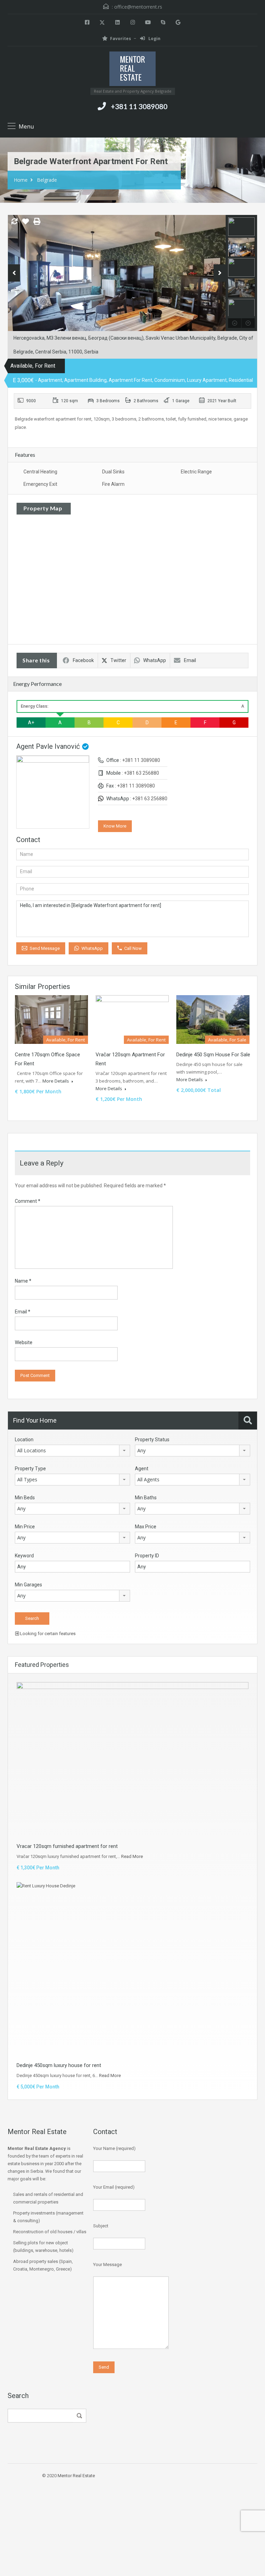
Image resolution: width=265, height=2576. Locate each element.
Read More (132, 1856)
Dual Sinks (113, 472)
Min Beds (25, 1498)
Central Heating (40, 472)
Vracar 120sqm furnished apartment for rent (67, 1846)
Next (220, 273)
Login (154, 39)
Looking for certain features (47, 1634)
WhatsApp (155, 660)
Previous (14, 273)
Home (21, 180)
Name (23, 1281)
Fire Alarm (113, 484)
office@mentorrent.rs (138, 7)
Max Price (146, 1527)
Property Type (30, 1469)
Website (24, 1342)
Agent (142, 1469)
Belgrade (47, 180)
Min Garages (28, 1585)
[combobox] (72, 1451)
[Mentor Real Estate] (132, 70)
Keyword (24, 1556)
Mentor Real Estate (76, 2476)
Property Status (152, 1440)
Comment (28, 1201)
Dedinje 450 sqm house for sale (213, 1055)
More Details (56, 1081)
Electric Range (196, 472)
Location (24, 1440)
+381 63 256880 (141, 773)
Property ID (147, 1556)
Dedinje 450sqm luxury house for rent (59, 2065)
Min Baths (146, 1498)
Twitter (118, 660)
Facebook (83, 660)
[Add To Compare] (14, 222)
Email (190, 660)
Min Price (25, 1527)
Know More (115, 826)
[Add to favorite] (26, 224)
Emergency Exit (40, 484)
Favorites (121, 39)
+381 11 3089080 (139, 106)
